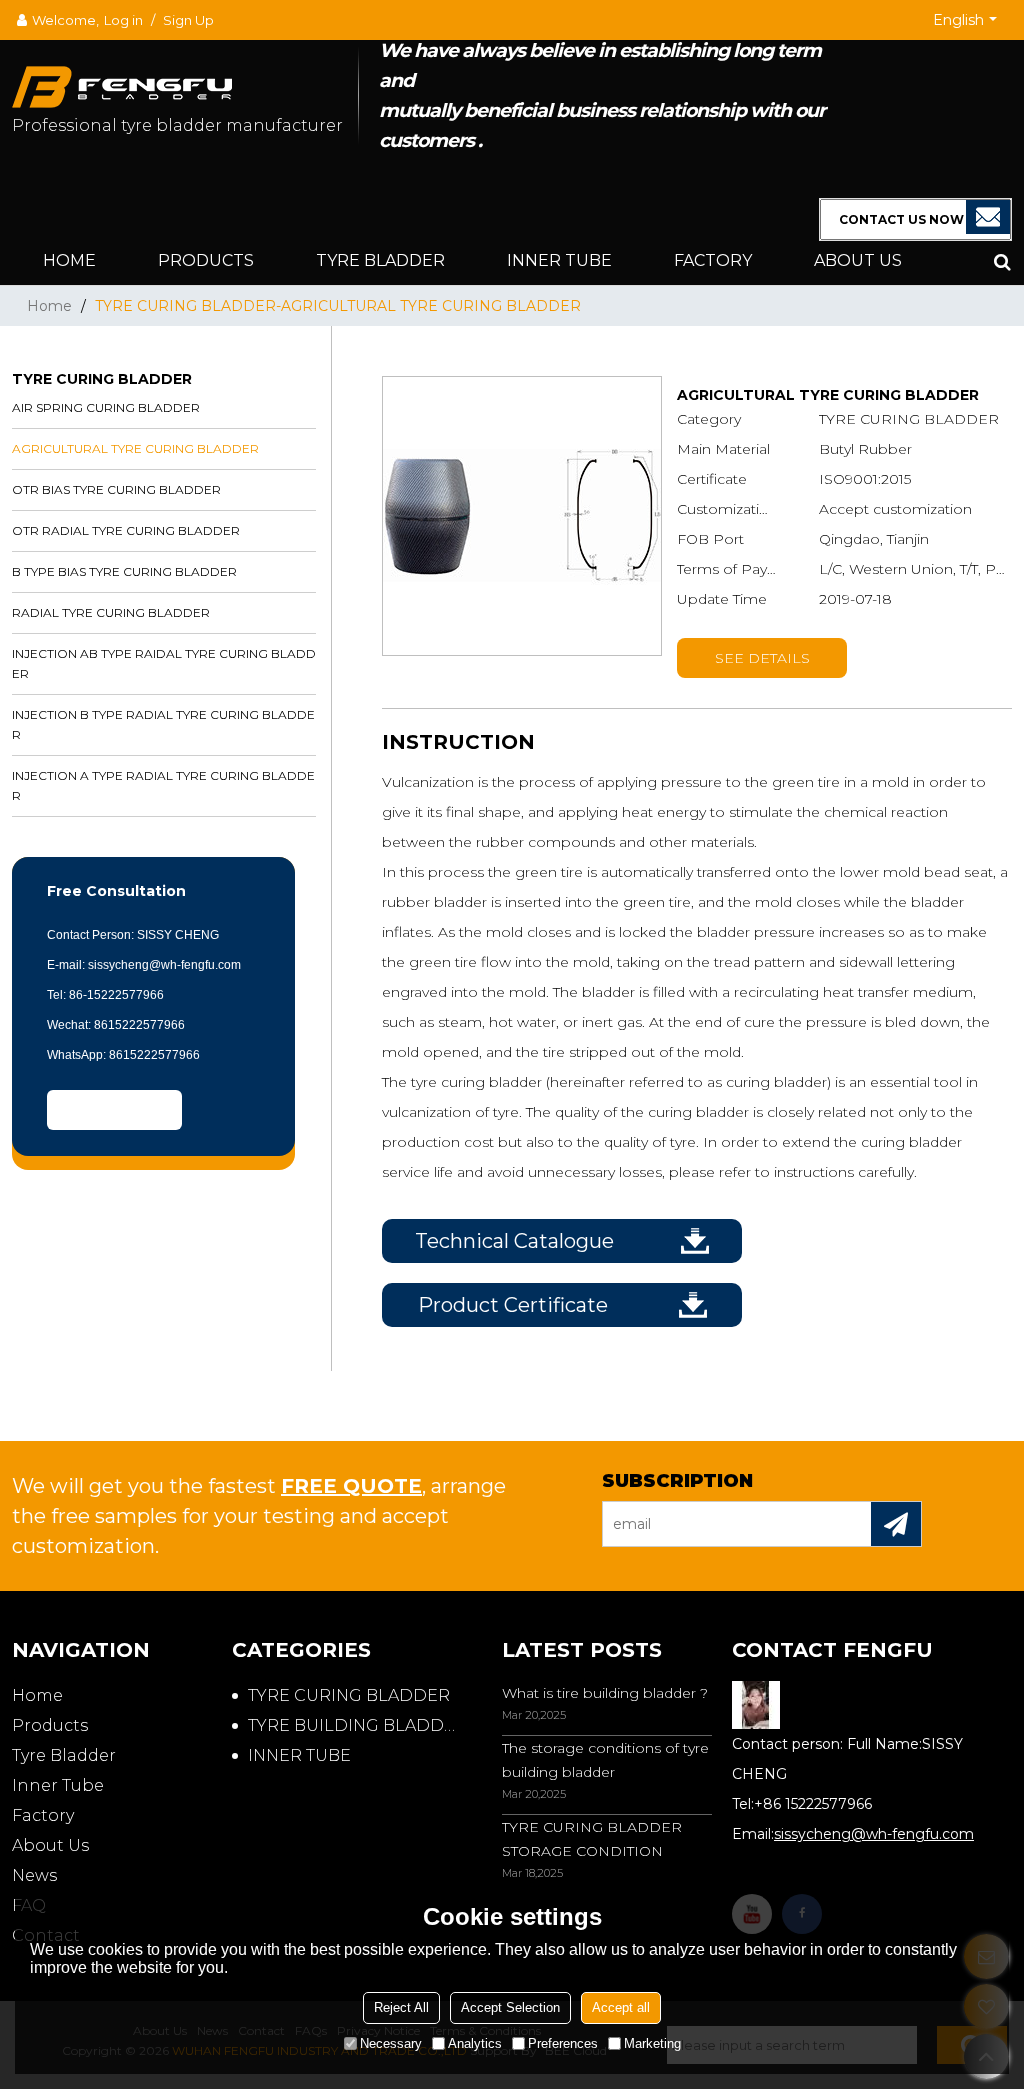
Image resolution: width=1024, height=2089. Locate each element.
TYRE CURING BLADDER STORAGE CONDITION (592, 1839)
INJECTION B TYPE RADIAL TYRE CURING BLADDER (163, 724)
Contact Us (115, 1110)
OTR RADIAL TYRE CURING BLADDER (126, 530)
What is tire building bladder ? (605, 1693)
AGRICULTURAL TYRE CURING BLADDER (135, 448)
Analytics (475, 2043)
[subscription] (896, 1524)
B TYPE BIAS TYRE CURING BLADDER (124, 571)
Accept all (621, 2007)
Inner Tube (559, 260)
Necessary (391, 2043)
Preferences (563, 2043)
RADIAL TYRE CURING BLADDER (111, 612)
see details (762, 658)
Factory (713, 260)
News (34, 1875)
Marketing (652, 2043)
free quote (351, 1486)
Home (69, 260)
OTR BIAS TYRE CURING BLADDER (116, 489)
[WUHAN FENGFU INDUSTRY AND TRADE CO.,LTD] (185, 77)
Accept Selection (510, 2007)
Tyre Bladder (380, 260)
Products (206, 260)
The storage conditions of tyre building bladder (605, 1760)
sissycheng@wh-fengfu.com (874, 1834)
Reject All (401, 2007)
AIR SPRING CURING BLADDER (106, 407)
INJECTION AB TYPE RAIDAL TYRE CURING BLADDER (164, 663)
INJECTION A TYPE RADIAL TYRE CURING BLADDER (163, 785)
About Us (858, 260)
